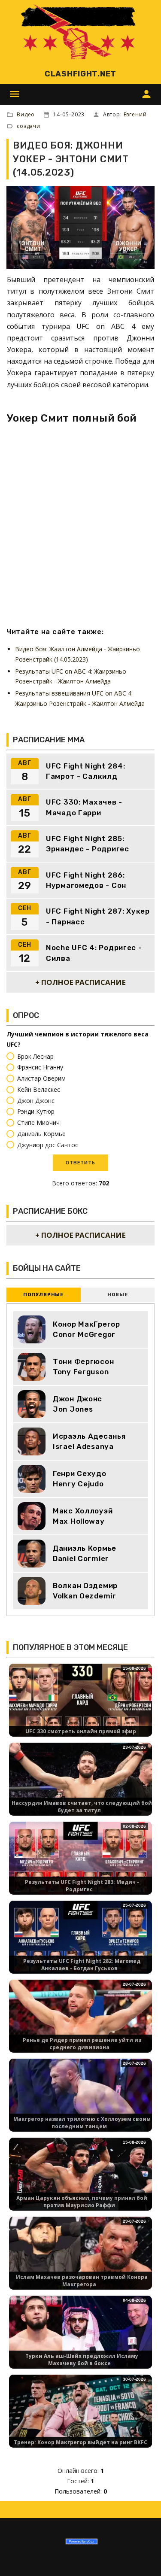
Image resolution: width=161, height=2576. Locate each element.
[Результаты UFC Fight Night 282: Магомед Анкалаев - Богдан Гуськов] (80, 1940)
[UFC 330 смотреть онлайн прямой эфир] (80, 1703)
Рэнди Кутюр (36, 1112)
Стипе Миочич (38, 1122)
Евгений (135, 114)
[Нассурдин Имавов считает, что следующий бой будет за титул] (80, 1782)
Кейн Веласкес (39, 1089)
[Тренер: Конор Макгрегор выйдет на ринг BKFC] (80, 2414)
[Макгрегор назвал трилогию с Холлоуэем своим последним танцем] (80, 2098)
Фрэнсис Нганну (40, 1068)
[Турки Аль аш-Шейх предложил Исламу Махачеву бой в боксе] (80, 2335)
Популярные (43, 1295)
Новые (117, 1295)
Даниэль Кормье (41, 1134)
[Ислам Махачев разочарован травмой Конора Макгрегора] (80, 2256)
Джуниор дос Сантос (48, 1145)
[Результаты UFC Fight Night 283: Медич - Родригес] (80, 1861)
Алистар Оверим (41, 1078)
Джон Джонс (36, 1101)
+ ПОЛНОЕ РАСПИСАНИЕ (80, 982)
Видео (26, 114)
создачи (29, 126)
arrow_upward (142, 2557)
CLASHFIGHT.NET (80, 74)
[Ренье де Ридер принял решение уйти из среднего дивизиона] (80, 2019)
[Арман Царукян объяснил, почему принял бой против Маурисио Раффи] (80, 2177)
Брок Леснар (35, 1056)
